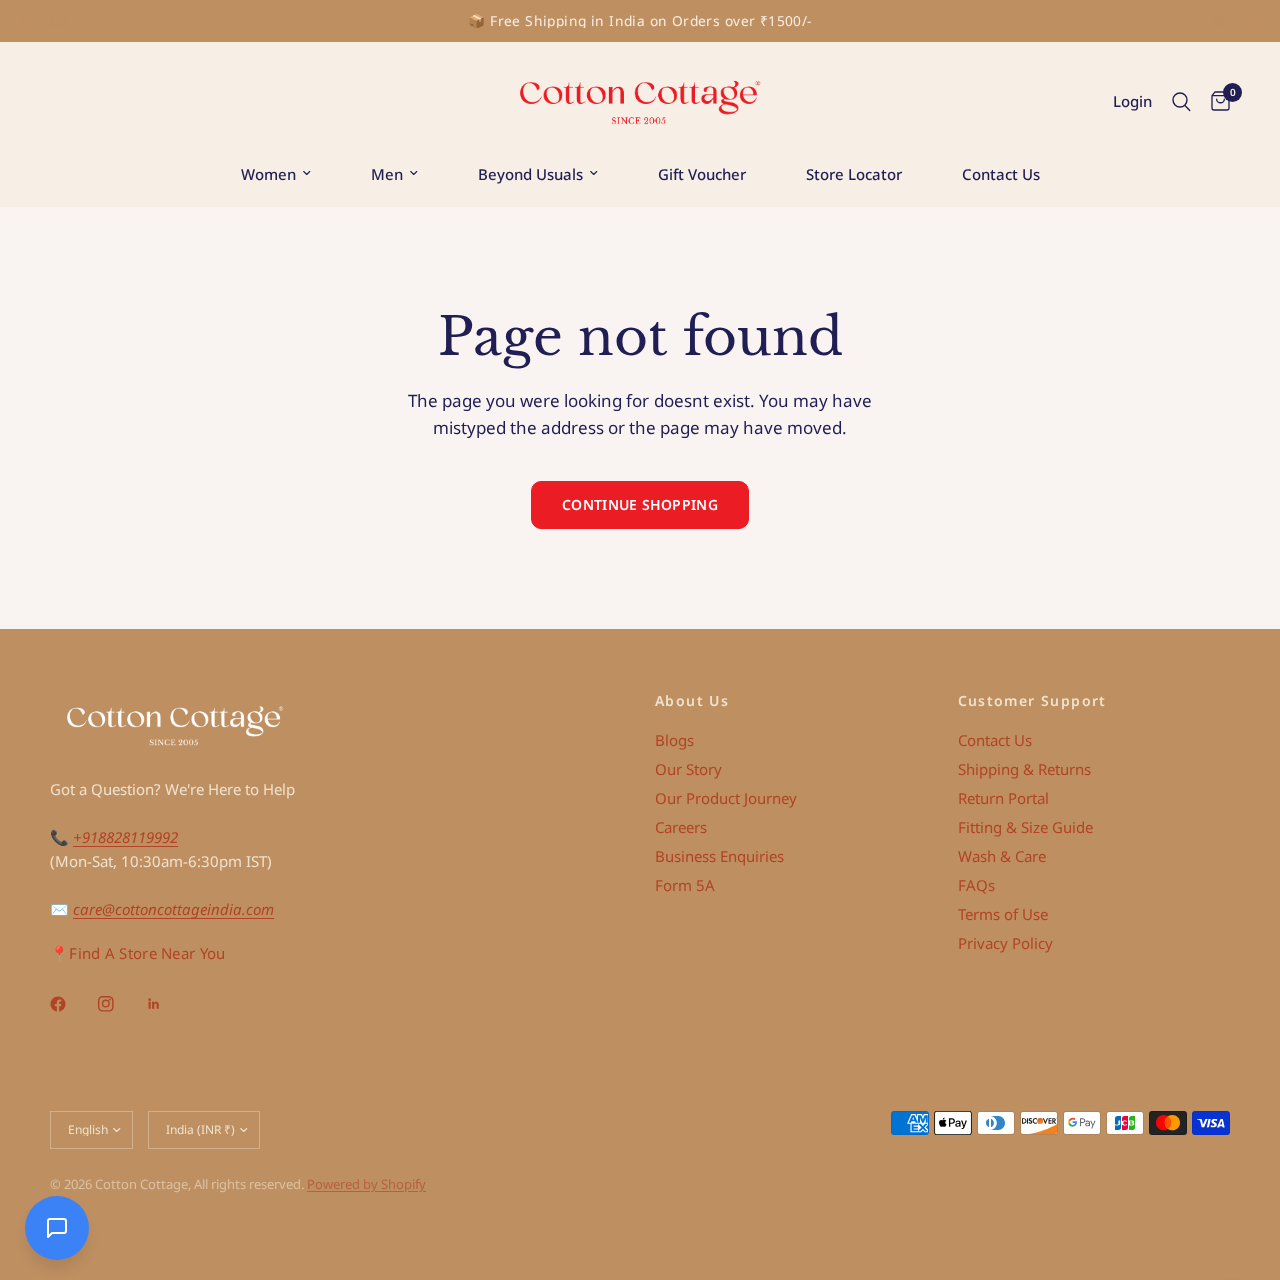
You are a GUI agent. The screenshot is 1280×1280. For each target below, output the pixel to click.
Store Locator (854, 174)
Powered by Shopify (366, 1184)
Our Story (688, 769)
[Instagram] (120, 1004)
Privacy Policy (1005, 943)
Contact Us (1001, 174)
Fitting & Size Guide (1025, 827)
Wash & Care (1002, 856)
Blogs (674, 740)
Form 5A (685, 885)
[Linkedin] (168, 1004)
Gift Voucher (702, 174)
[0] (1215, 102)
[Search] (1181, 102)
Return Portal (1003, 798)
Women (268, 174)
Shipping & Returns (1024, 769)
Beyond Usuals (530, 174)
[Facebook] (72, 1004)
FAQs (976, 885)
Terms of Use (1003, 914)
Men (387, 174)
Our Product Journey (726, 798)
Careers (681, 827)
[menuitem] (276, 174)
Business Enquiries (719, 856)
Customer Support (1032, 701)
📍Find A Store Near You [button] (138, 953)
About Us (692, 701)
